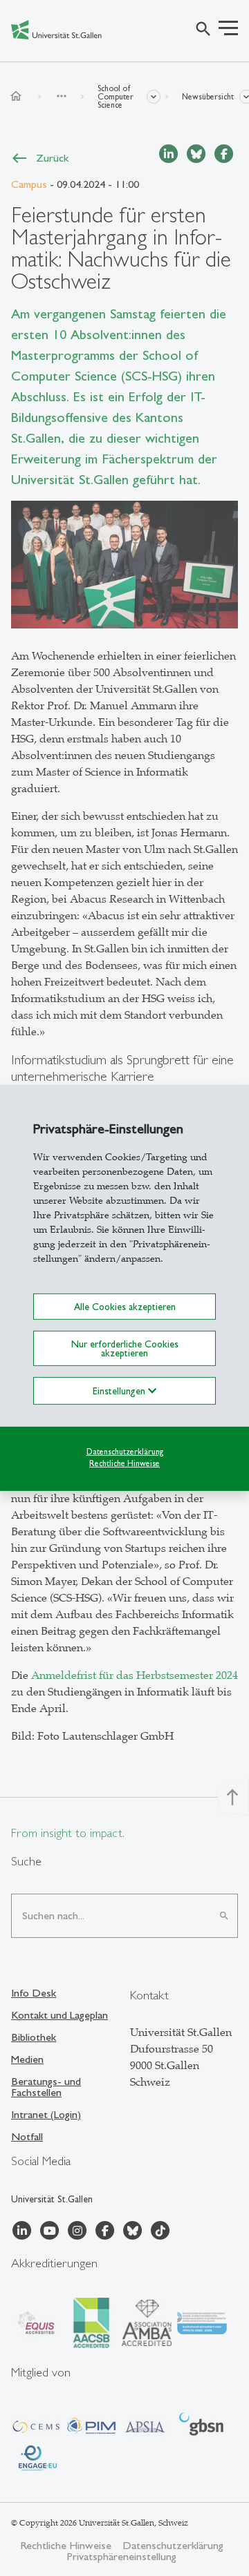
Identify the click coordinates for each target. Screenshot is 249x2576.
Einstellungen (120, 1391)
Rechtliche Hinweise (124, 1463)
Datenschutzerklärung (125, 1452)
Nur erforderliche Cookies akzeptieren (125, 1348)
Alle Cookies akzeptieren (125, 1307)
